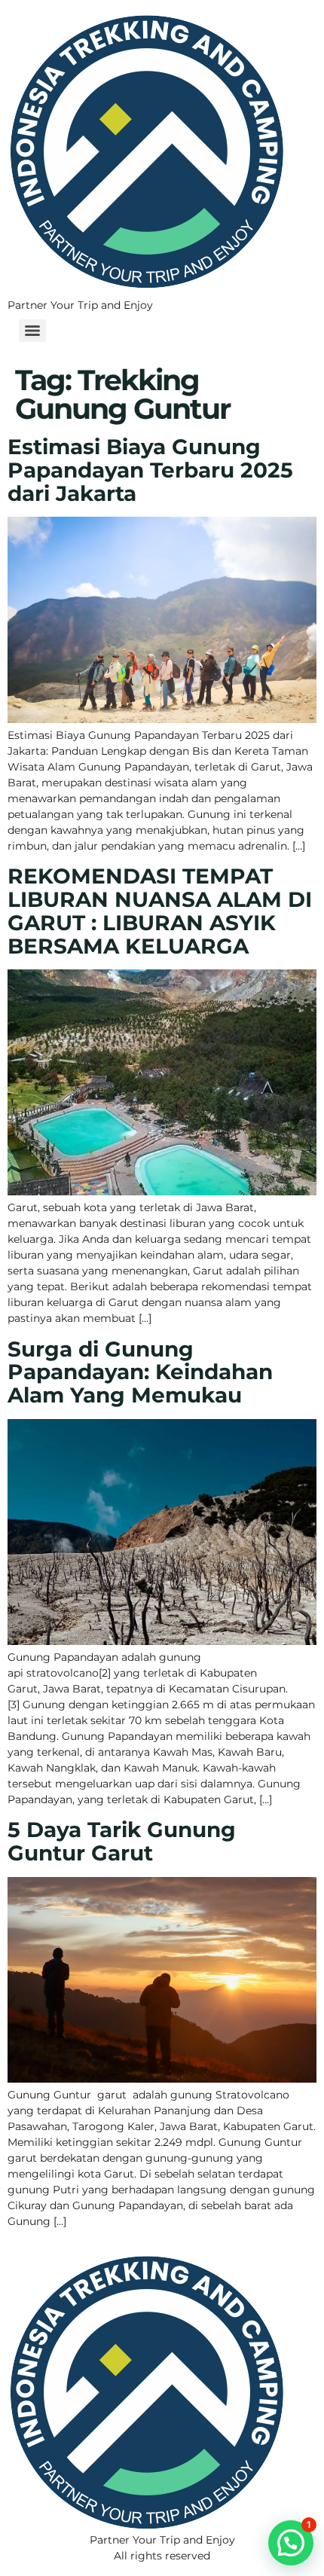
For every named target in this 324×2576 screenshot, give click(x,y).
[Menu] (32, 331)
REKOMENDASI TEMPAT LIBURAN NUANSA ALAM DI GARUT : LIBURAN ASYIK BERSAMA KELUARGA (160, 911)
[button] (291, 2543)
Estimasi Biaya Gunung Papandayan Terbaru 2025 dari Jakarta (150, 470)
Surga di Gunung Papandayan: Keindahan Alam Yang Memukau (140, 1372)
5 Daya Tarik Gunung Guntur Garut (122, 1841)
